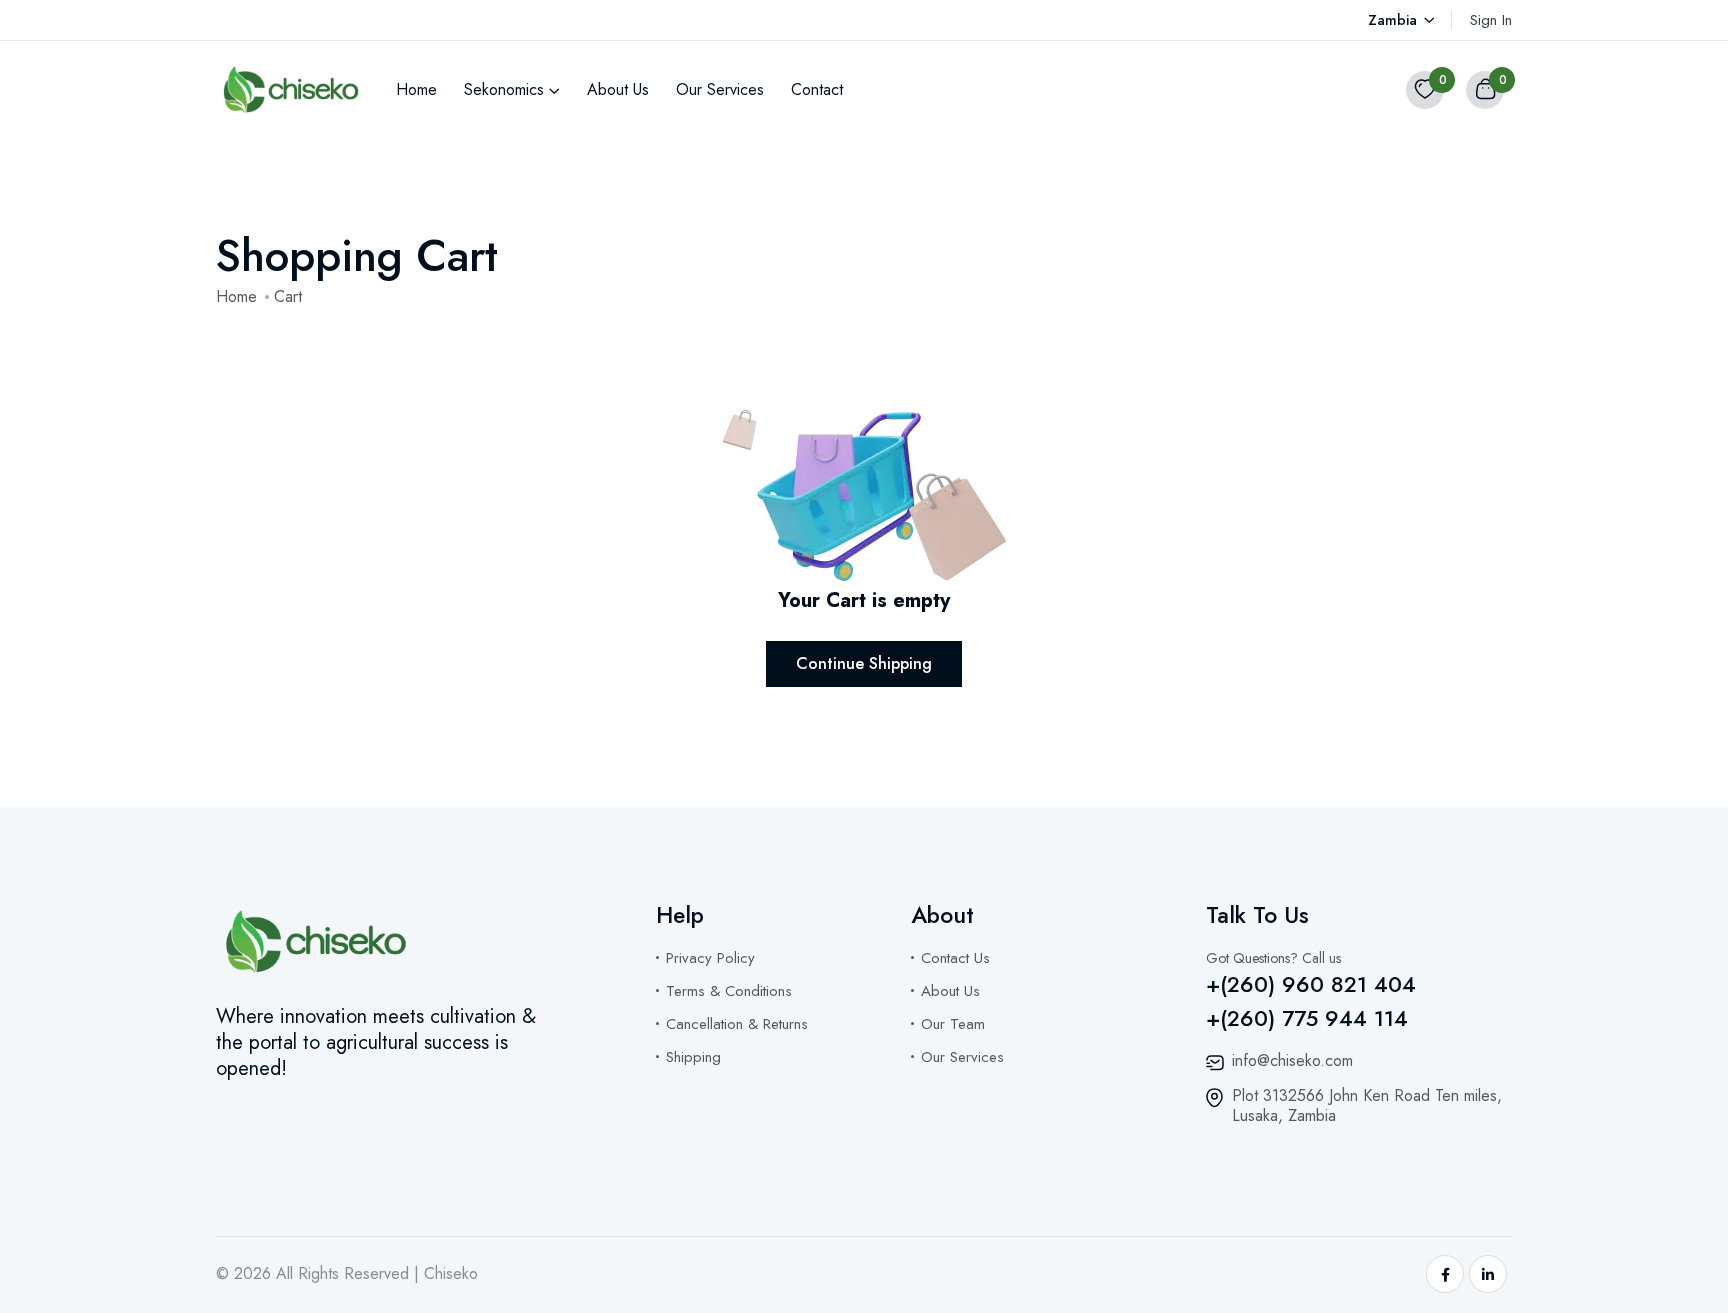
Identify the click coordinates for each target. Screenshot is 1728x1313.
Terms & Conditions (729, 991)
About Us (618, 89)
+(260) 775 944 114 (1307, 1018)
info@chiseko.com (1292, 1060)
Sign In (1491, 20)
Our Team (953, 1024)
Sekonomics (504, 89)
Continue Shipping (864, 663)
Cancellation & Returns (737, 1024)
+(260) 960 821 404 (1311, 984)
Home (416, 89)
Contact (817, 89)
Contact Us (955, 958)
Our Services (720, 89)
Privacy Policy (710, 958)
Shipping (693, 1057)
